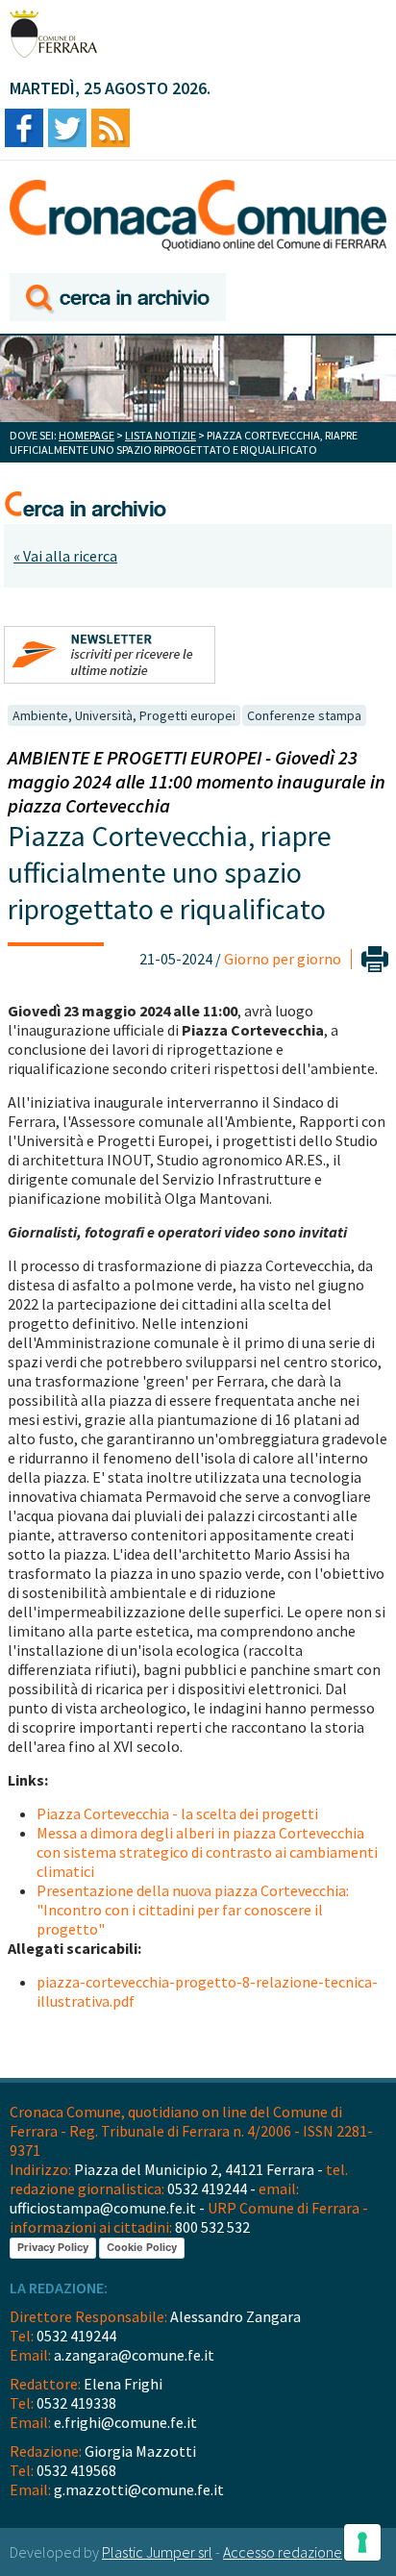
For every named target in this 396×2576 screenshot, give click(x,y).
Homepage (87, 435)
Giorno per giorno (283, 959)
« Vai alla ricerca (65, 556)
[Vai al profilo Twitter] (67, 129)
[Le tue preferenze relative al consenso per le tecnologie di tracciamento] (362, 2542)
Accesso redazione (283, 2552)
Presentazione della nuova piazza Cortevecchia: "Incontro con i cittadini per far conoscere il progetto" (193, 1910)
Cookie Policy (142, 2247)
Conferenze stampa (304, 715)
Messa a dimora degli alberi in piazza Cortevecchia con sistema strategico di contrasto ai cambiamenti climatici (207, 1852)
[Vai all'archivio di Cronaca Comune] (118, 299)
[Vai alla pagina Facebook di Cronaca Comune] (24, 129)
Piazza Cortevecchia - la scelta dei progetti (177, 1813)
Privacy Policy (53, 2247)
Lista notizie (161, 435)
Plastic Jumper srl (157, 2552)
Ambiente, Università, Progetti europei (124, 715)
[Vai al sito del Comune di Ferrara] (53, 34)
